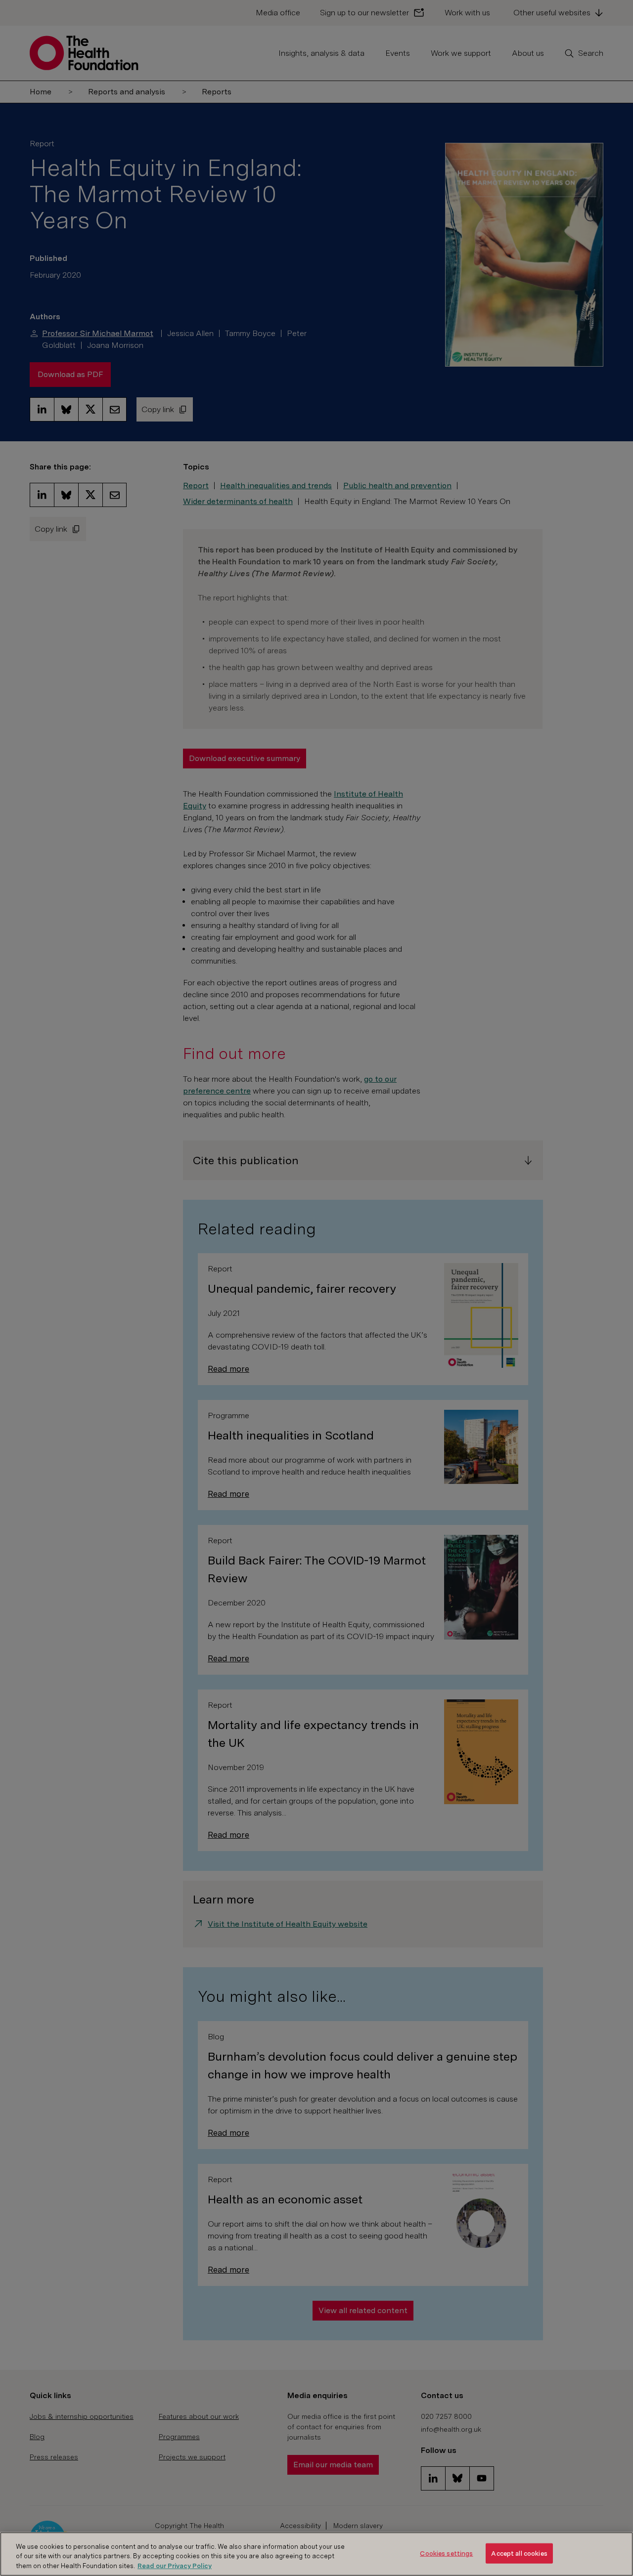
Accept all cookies (519, 2553)
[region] (316, 2554)
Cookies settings (446, 2553)
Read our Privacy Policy (175, 2566)
